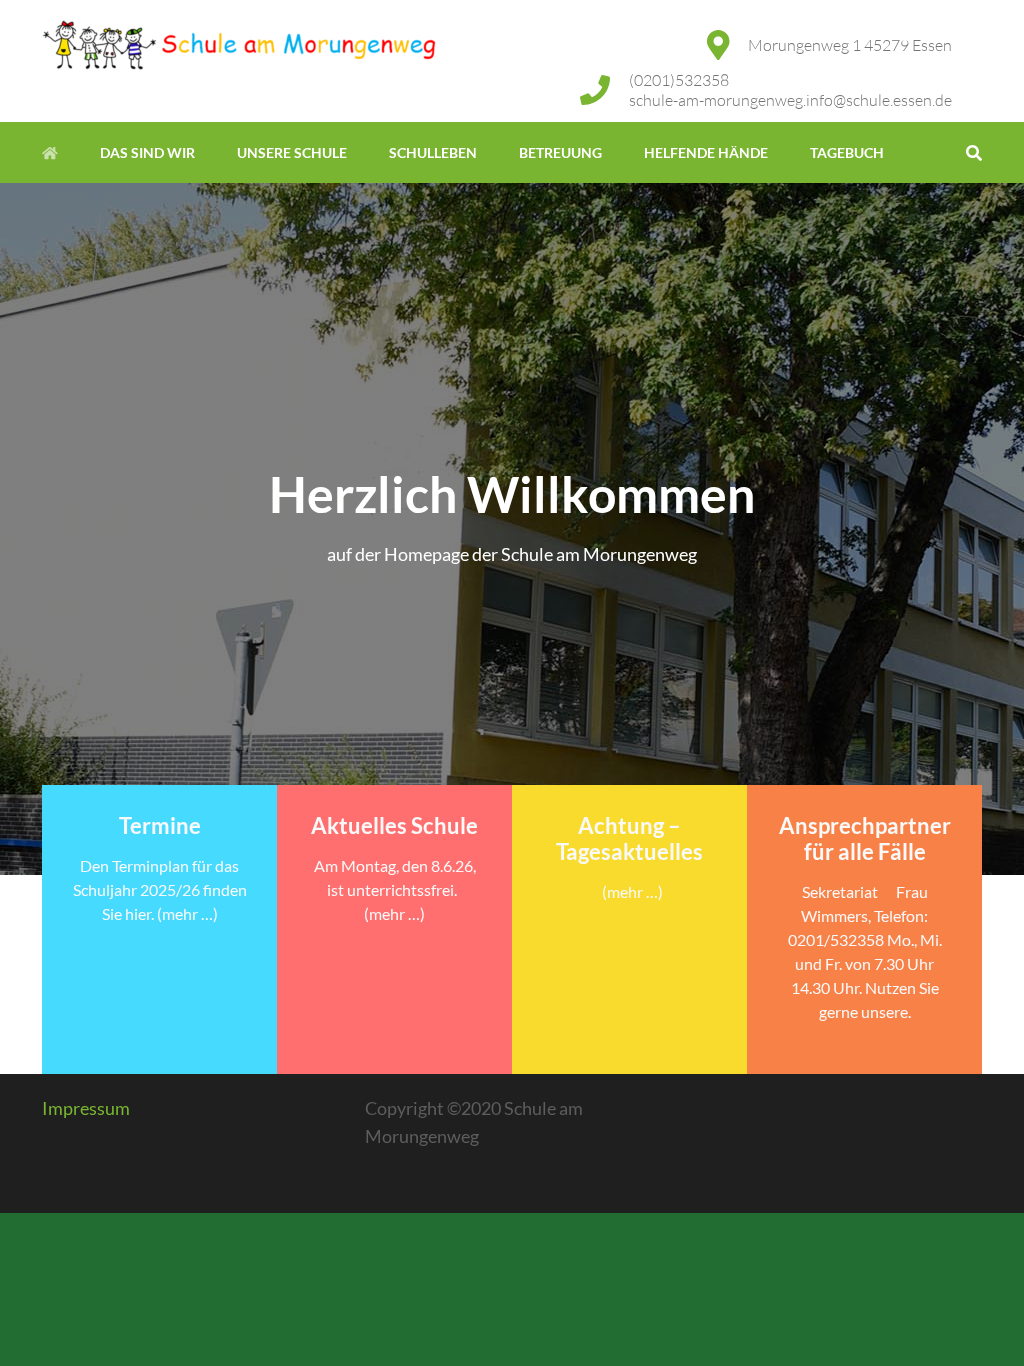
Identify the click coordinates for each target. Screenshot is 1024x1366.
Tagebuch (847, 152)
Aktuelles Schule (394, 825)
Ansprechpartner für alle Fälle (865, 838)
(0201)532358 (679, 80)
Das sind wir (147, 152)
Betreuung (560, 152)
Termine (160, 825)
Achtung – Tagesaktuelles (629, 838)
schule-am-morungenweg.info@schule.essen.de (790, 100)
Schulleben (433, 152)
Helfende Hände (706, 152)
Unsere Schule (292, 152)
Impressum (86, 1108)
